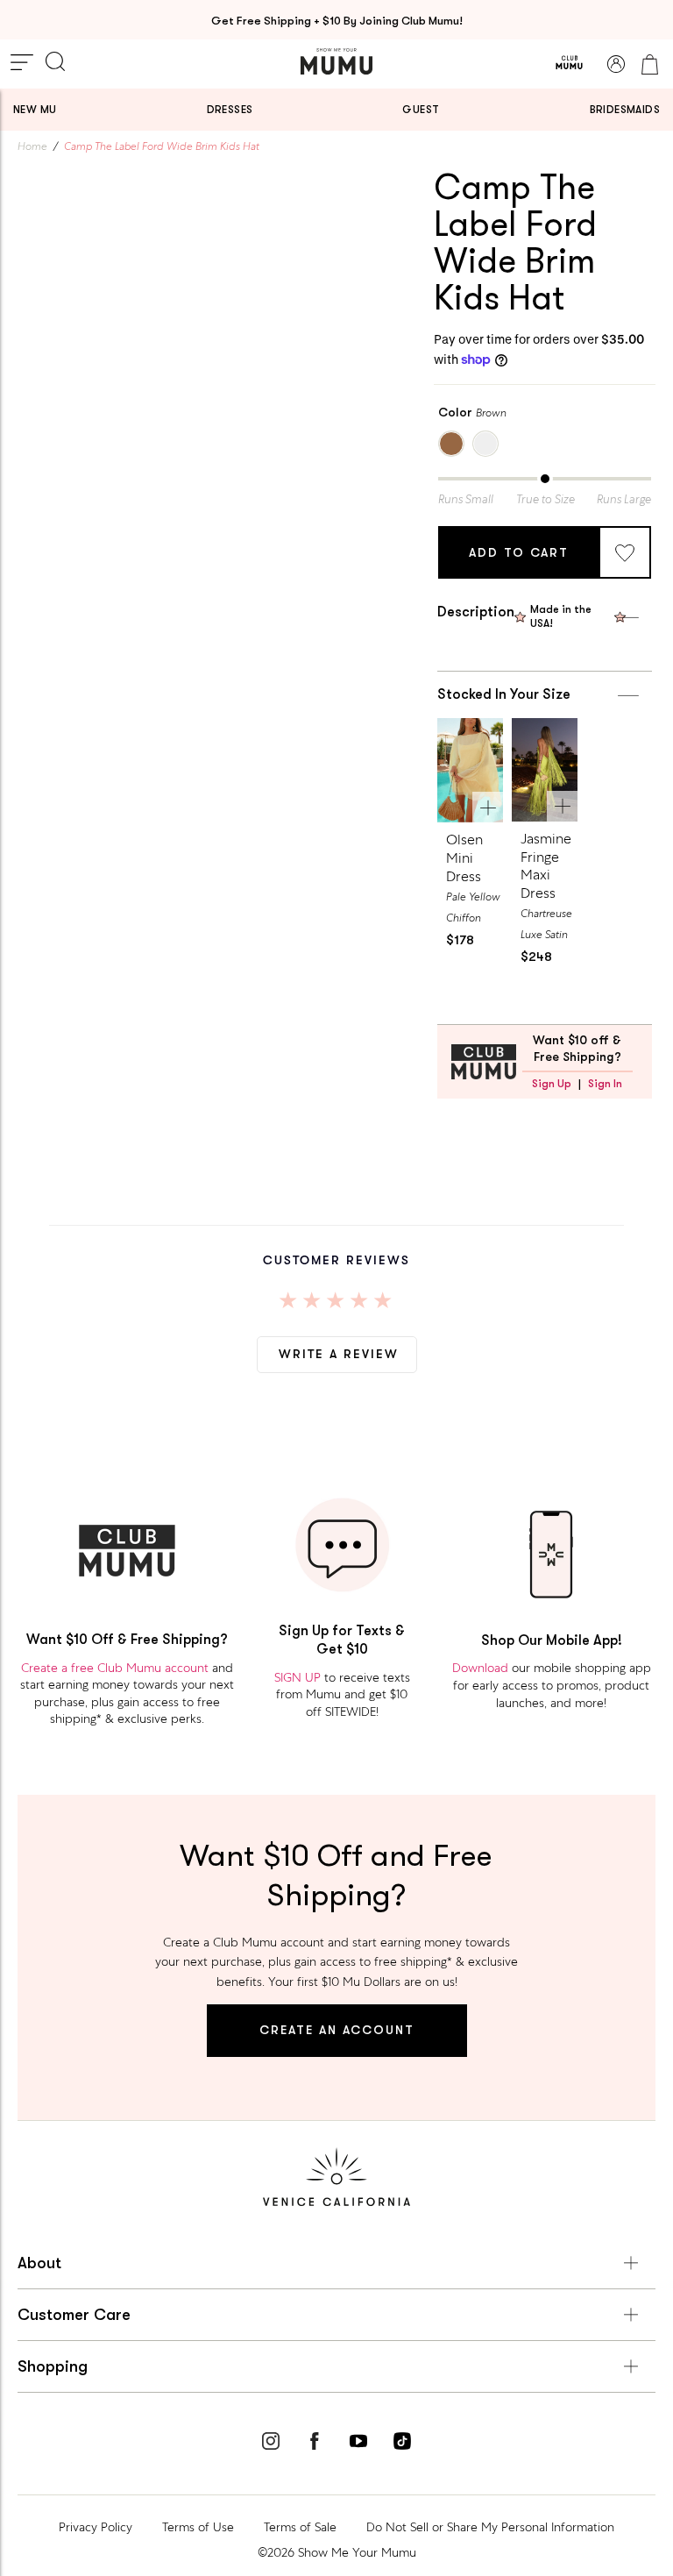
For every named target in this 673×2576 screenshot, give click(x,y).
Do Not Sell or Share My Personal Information (490, 2527)
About (39, 2263)
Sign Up (552, 1084)
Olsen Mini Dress (464, 858)
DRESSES (230, 110)
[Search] (55, 63)
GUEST (421, 110)
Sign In (605, 1084)
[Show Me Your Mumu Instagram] (271, 2444)
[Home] (336, 61)
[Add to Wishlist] (625, 552)
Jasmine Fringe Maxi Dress (546, 866)
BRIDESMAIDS (625, 110)
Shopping (53, 2366)
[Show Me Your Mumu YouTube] (358, 2444)
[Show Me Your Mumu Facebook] (315, 2444)
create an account (337, 2030)
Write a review (339, 1354)
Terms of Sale (300, 2527)
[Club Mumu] (569, 64)
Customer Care (74, 2315)
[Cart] (649, 64)
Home (32, 146)
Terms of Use (198, 2527)
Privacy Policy (96, 2527)
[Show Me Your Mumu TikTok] (402, 2444)
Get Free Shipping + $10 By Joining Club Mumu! (337, 21)
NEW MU (35, 110)
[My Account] (616, 64)
